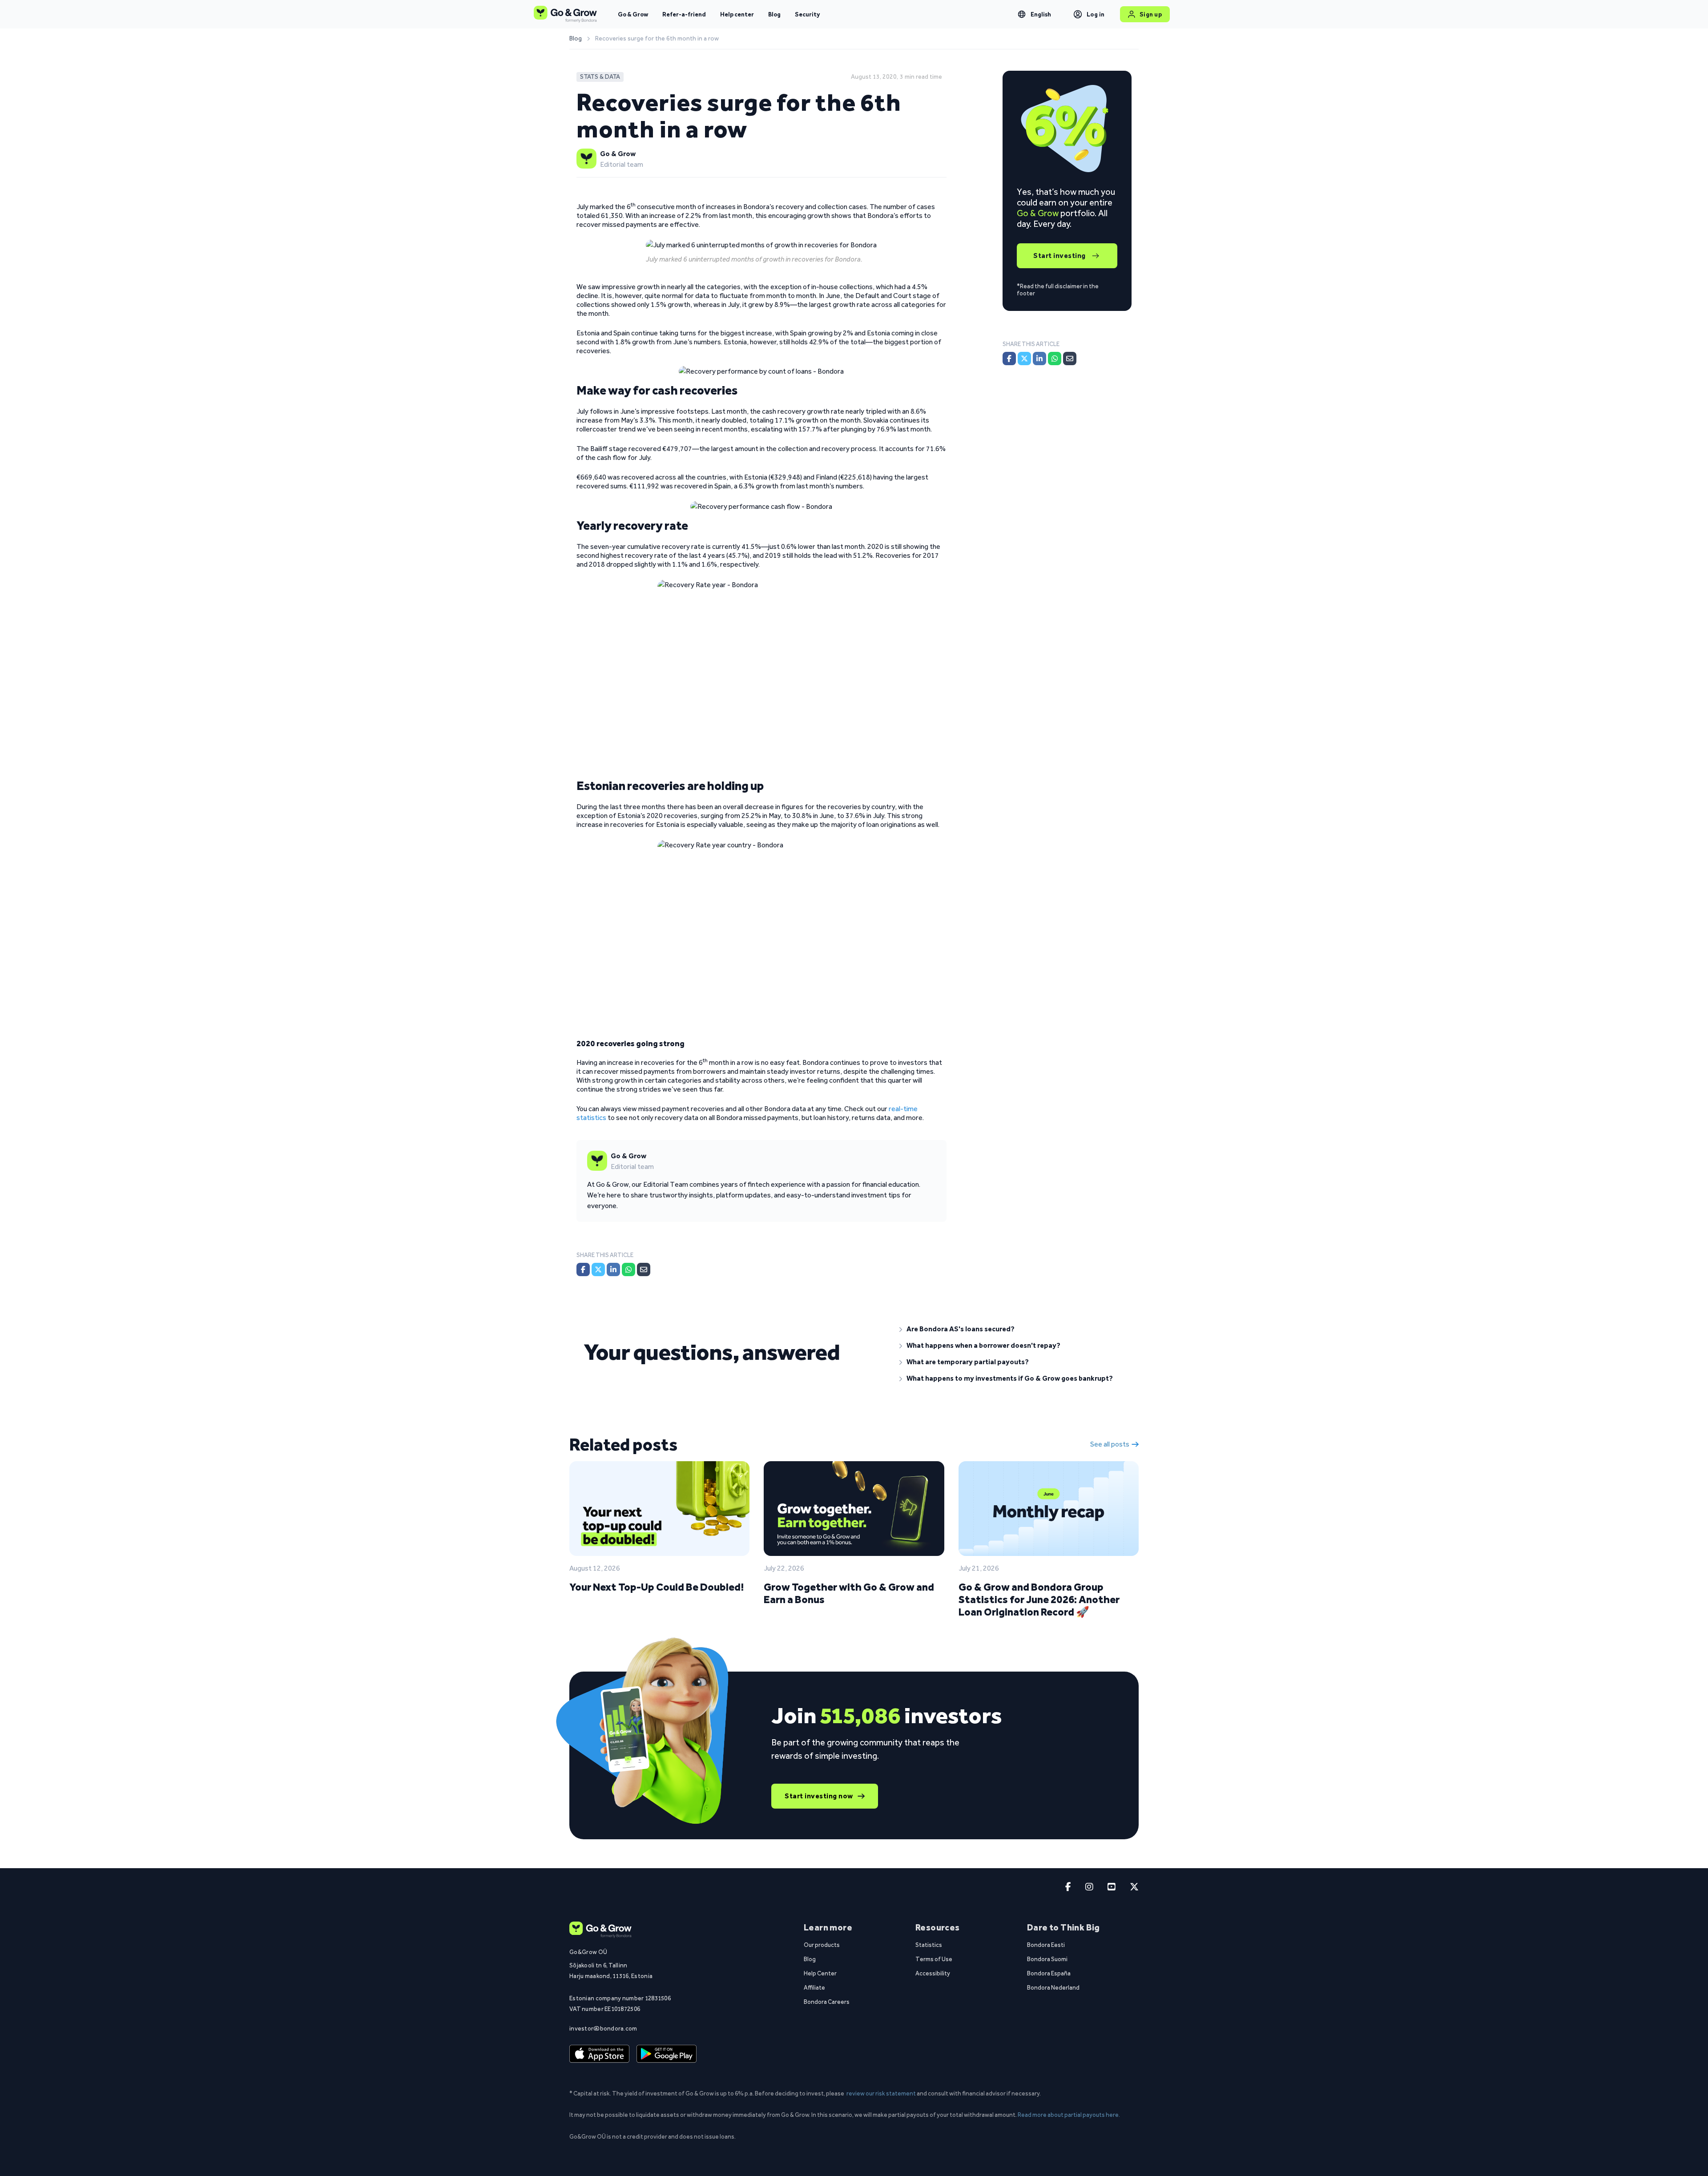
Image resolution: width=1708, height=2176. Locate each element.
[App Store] (599, 2054)
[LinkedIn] (613, 1269)
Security (807, 14)
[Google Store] (667, 2054)
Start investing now (819, 1796)
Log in (1096, 14)
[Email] (644, 1269)
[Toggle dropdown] (1022, 14)
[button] (1012, 1329)
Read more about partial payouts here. (1069, 2115)
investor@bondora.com (603, 2028)
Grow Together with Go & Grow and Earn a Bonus (849, 1593)
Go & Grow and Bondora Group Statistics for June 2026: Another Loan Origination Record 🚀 (1039, 1599)
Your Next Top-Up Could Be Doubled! (657, 1587)
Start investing (1059, 256)
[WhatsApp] (628, 1269)
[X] (598, 1269)
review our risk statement (881, 2093)
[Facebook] (583, 1269)
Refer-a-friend (684, 14)
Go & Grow (633, 14)
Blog (774, 14)
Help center (737, 14)
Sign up (1151, 14)
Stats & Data (600, 77)
